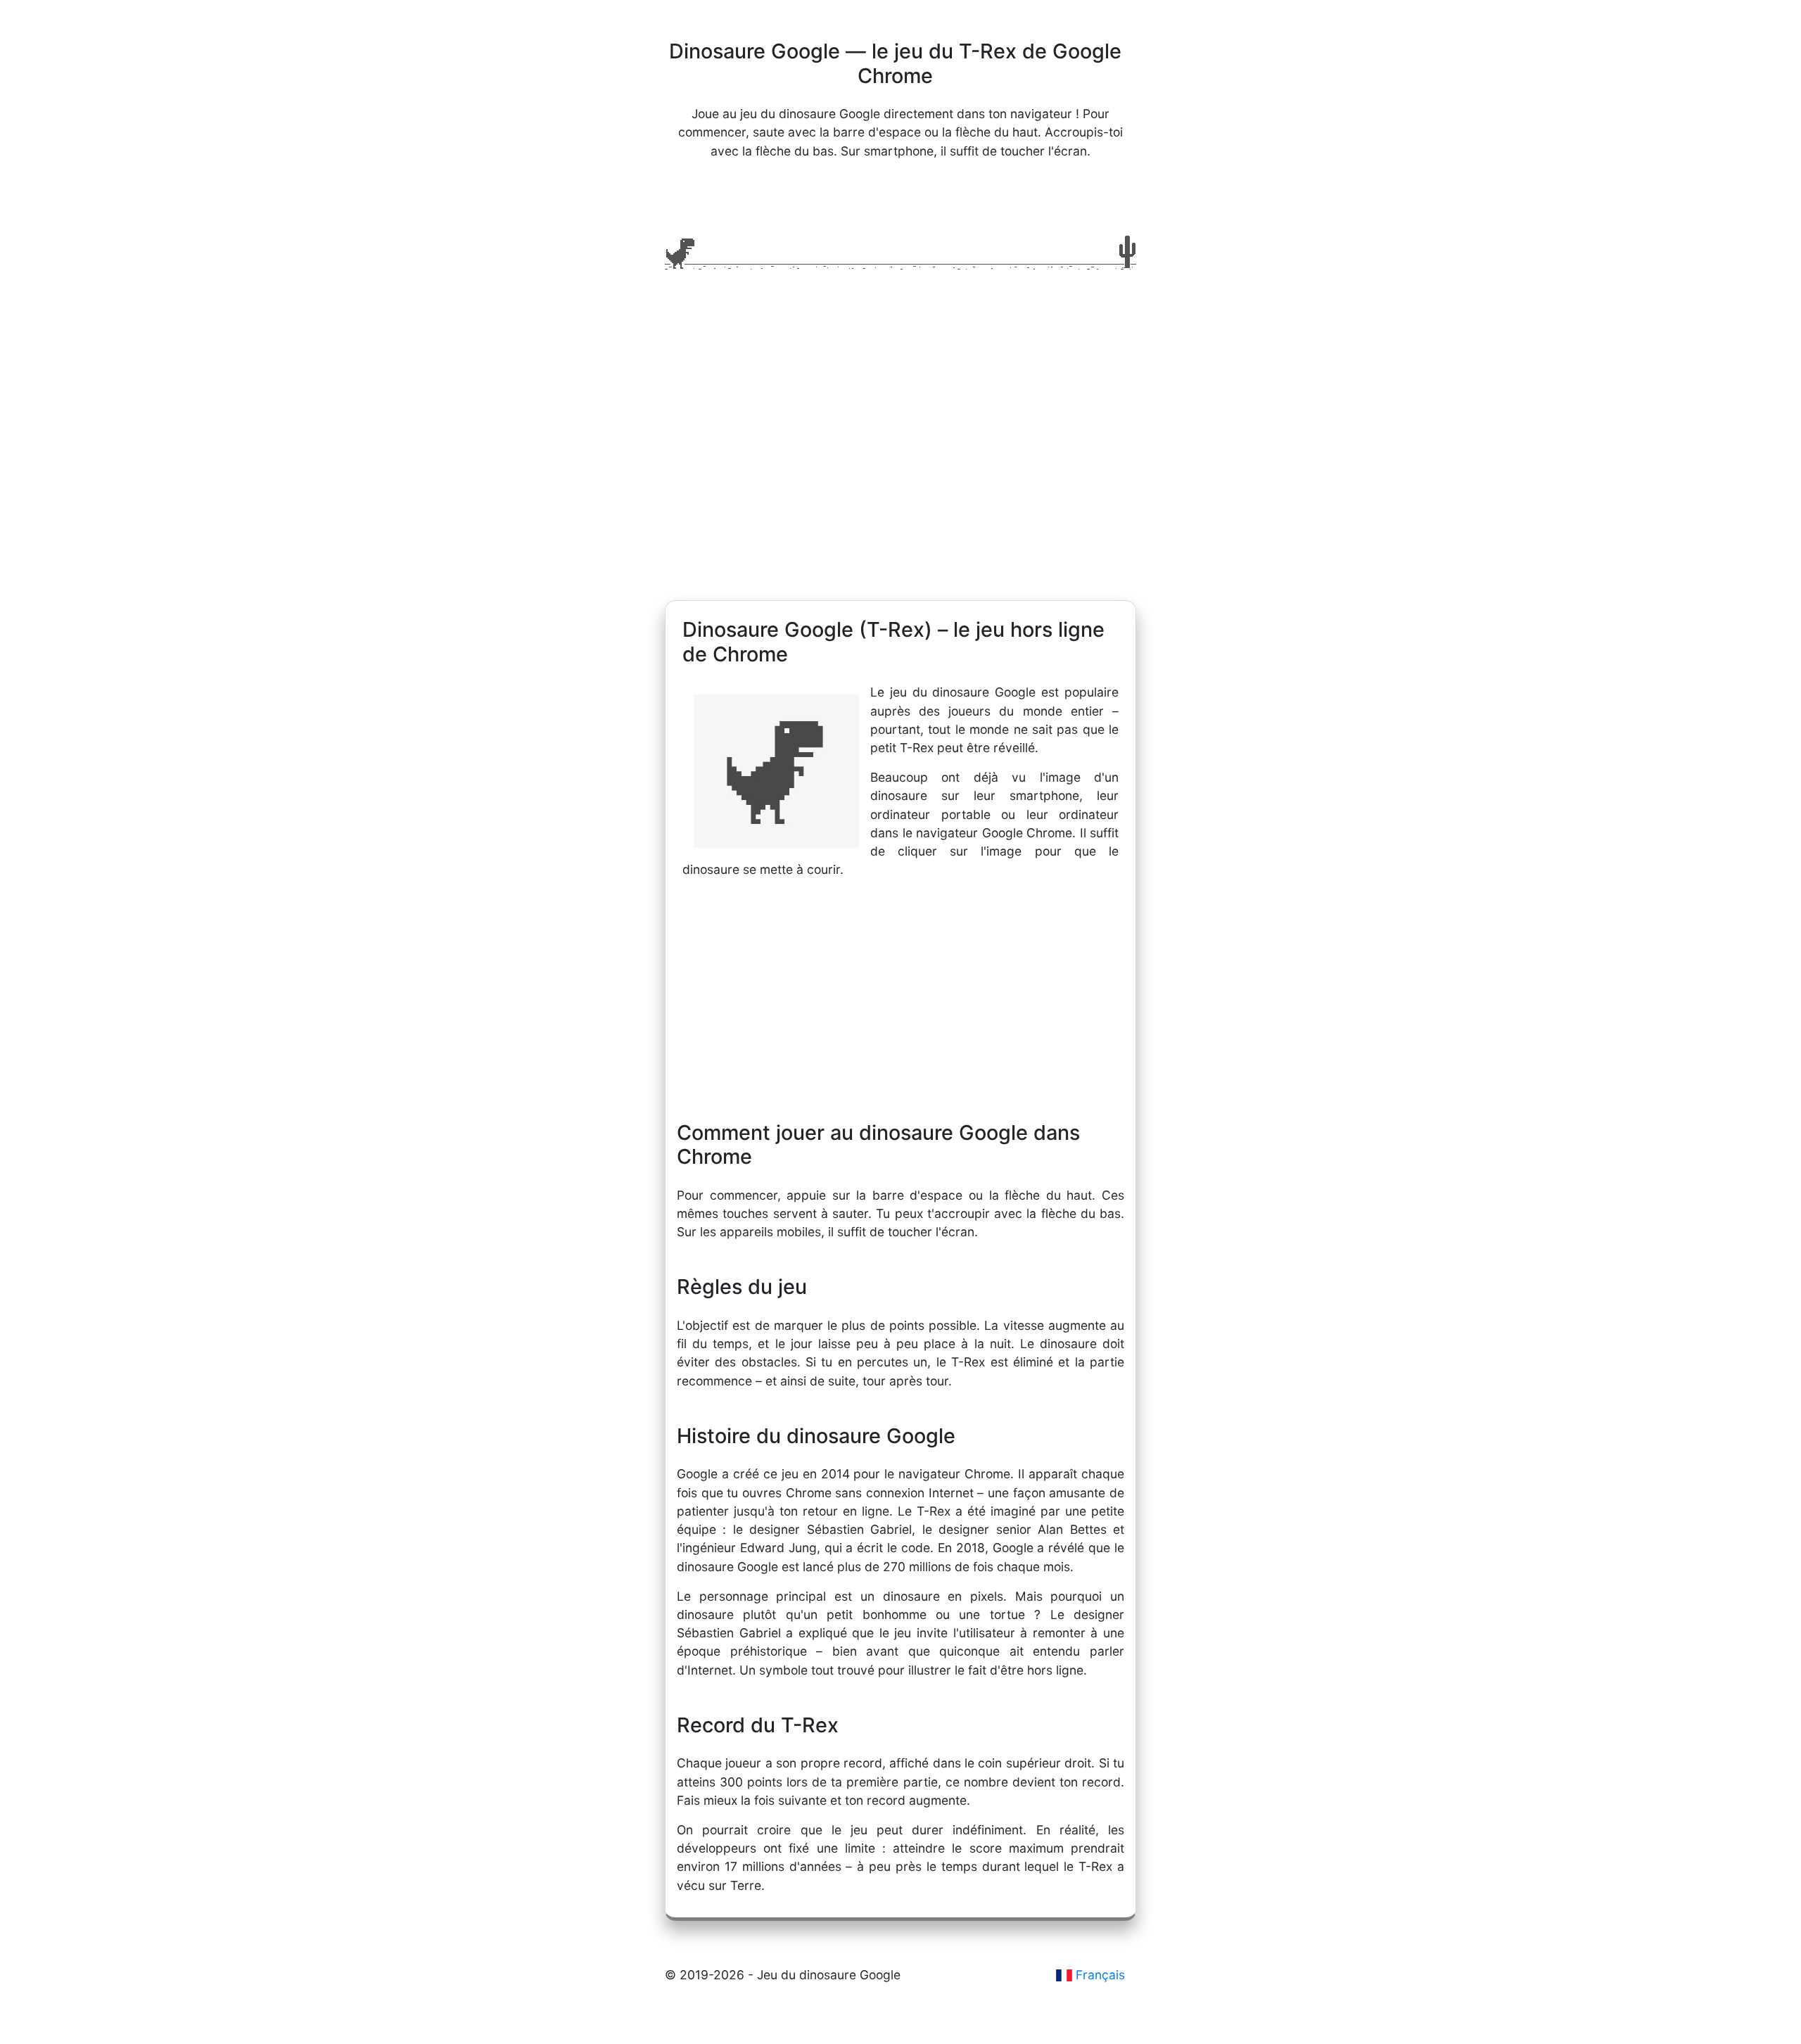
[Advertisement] (900, 466)
